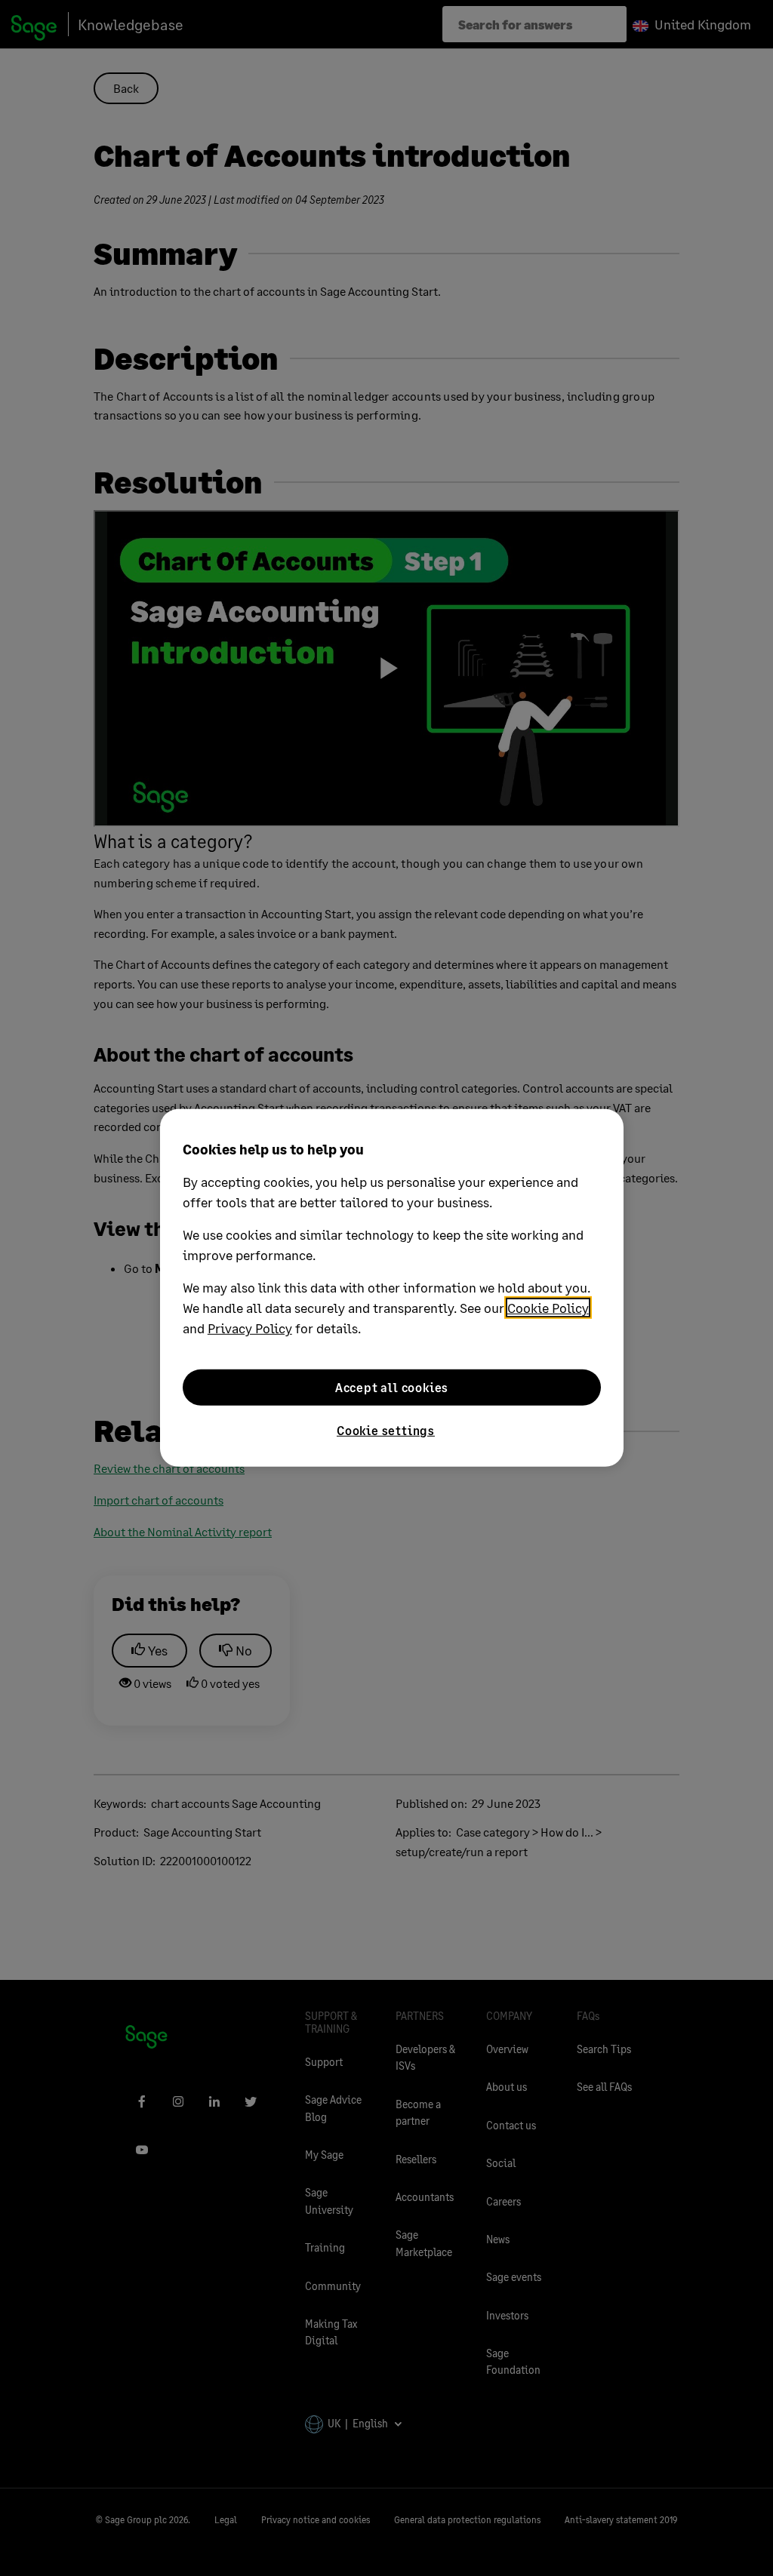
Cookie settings (386, 1430)
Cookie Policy (548, 1308)
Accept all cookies (392, 1387)
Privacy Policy (250, 1328)
